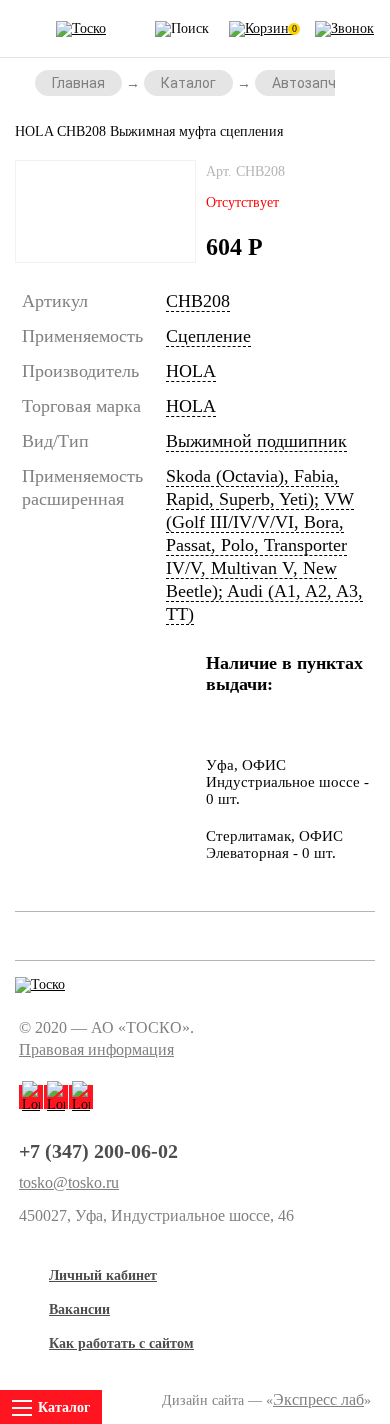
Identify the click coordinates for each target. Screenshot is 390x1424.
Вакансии (79, 1309)
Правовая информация (96, 1049)
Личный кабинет (103, 1275)
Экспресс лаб (318, 1399)
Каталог (188, 83)
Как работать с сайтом (121, 1343)
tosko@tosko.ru (69, 1183)
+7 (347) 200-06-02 (98, 1151)
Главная (78, 83)
